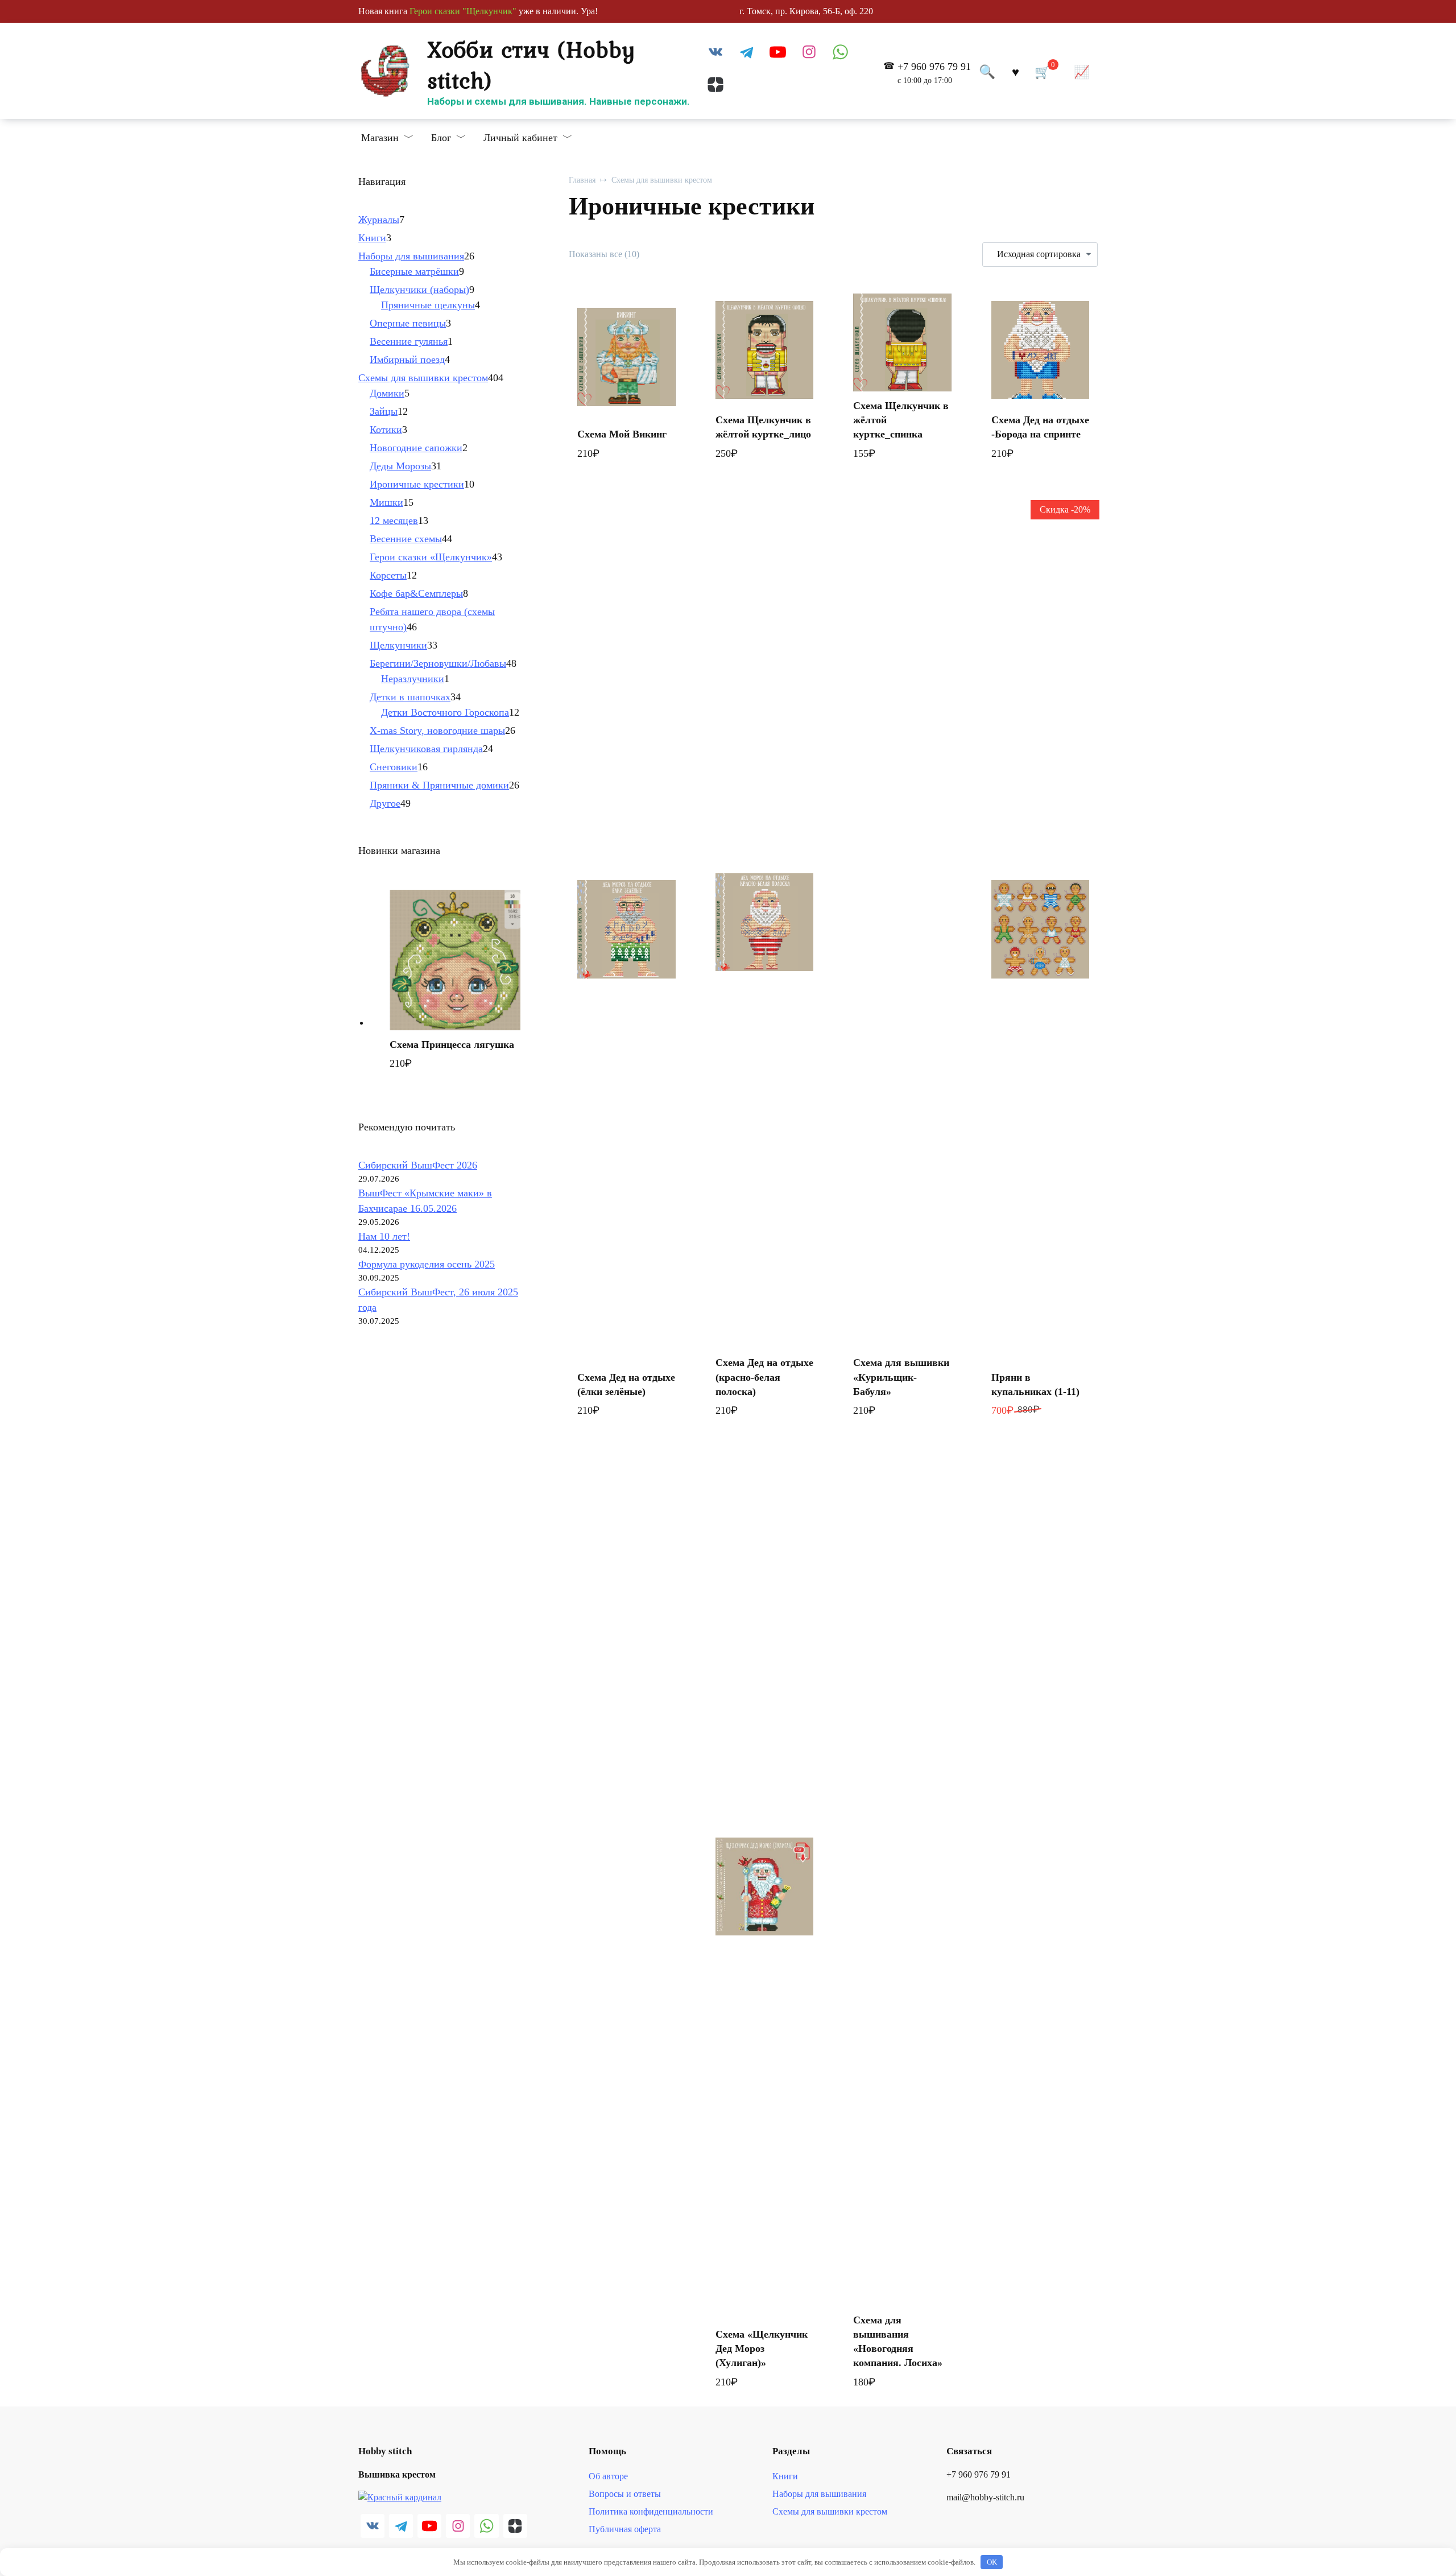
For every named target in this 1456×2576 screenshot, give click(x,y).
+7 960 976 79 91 (934, 73)
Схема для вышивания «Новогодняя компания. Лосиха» (898, 2342)
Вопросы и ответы (625, 2494)
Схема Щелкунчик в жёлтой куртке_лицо (763, 427)
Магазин (380, 138)
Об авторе (608, 2476)
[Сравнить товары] (1082, 71)
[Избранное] (1015, 71)
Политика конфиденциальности (651, 2512)
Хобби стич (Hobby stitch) (531, 64)
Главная (582, 180)
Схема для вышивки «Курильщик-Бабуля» (901, 1377)
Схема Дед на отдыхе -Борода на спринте (1040, 427)
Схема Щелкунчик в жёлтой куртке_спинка (901, 420)
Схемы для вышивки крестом (662, 180)
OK (992, 2562)
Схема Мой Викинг (622, 434)
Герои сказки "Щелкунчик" (463, 11)
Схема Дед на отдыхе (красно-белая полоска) (764, 1377)
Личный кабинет (520, 138)
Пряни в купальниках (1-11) (1035, 1384)
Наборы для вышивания (819, 2494)
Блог (441, 138)
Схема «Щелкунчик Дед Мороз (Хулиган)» (762, 2348)
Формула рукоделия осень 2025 (427, 1264)
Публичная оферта (625, 2529)
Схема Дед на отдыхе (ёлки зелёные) (626, 1384)
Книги (785, 2476)
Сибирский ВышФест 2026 (418, 1165)
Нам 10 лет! (384, 1236)
